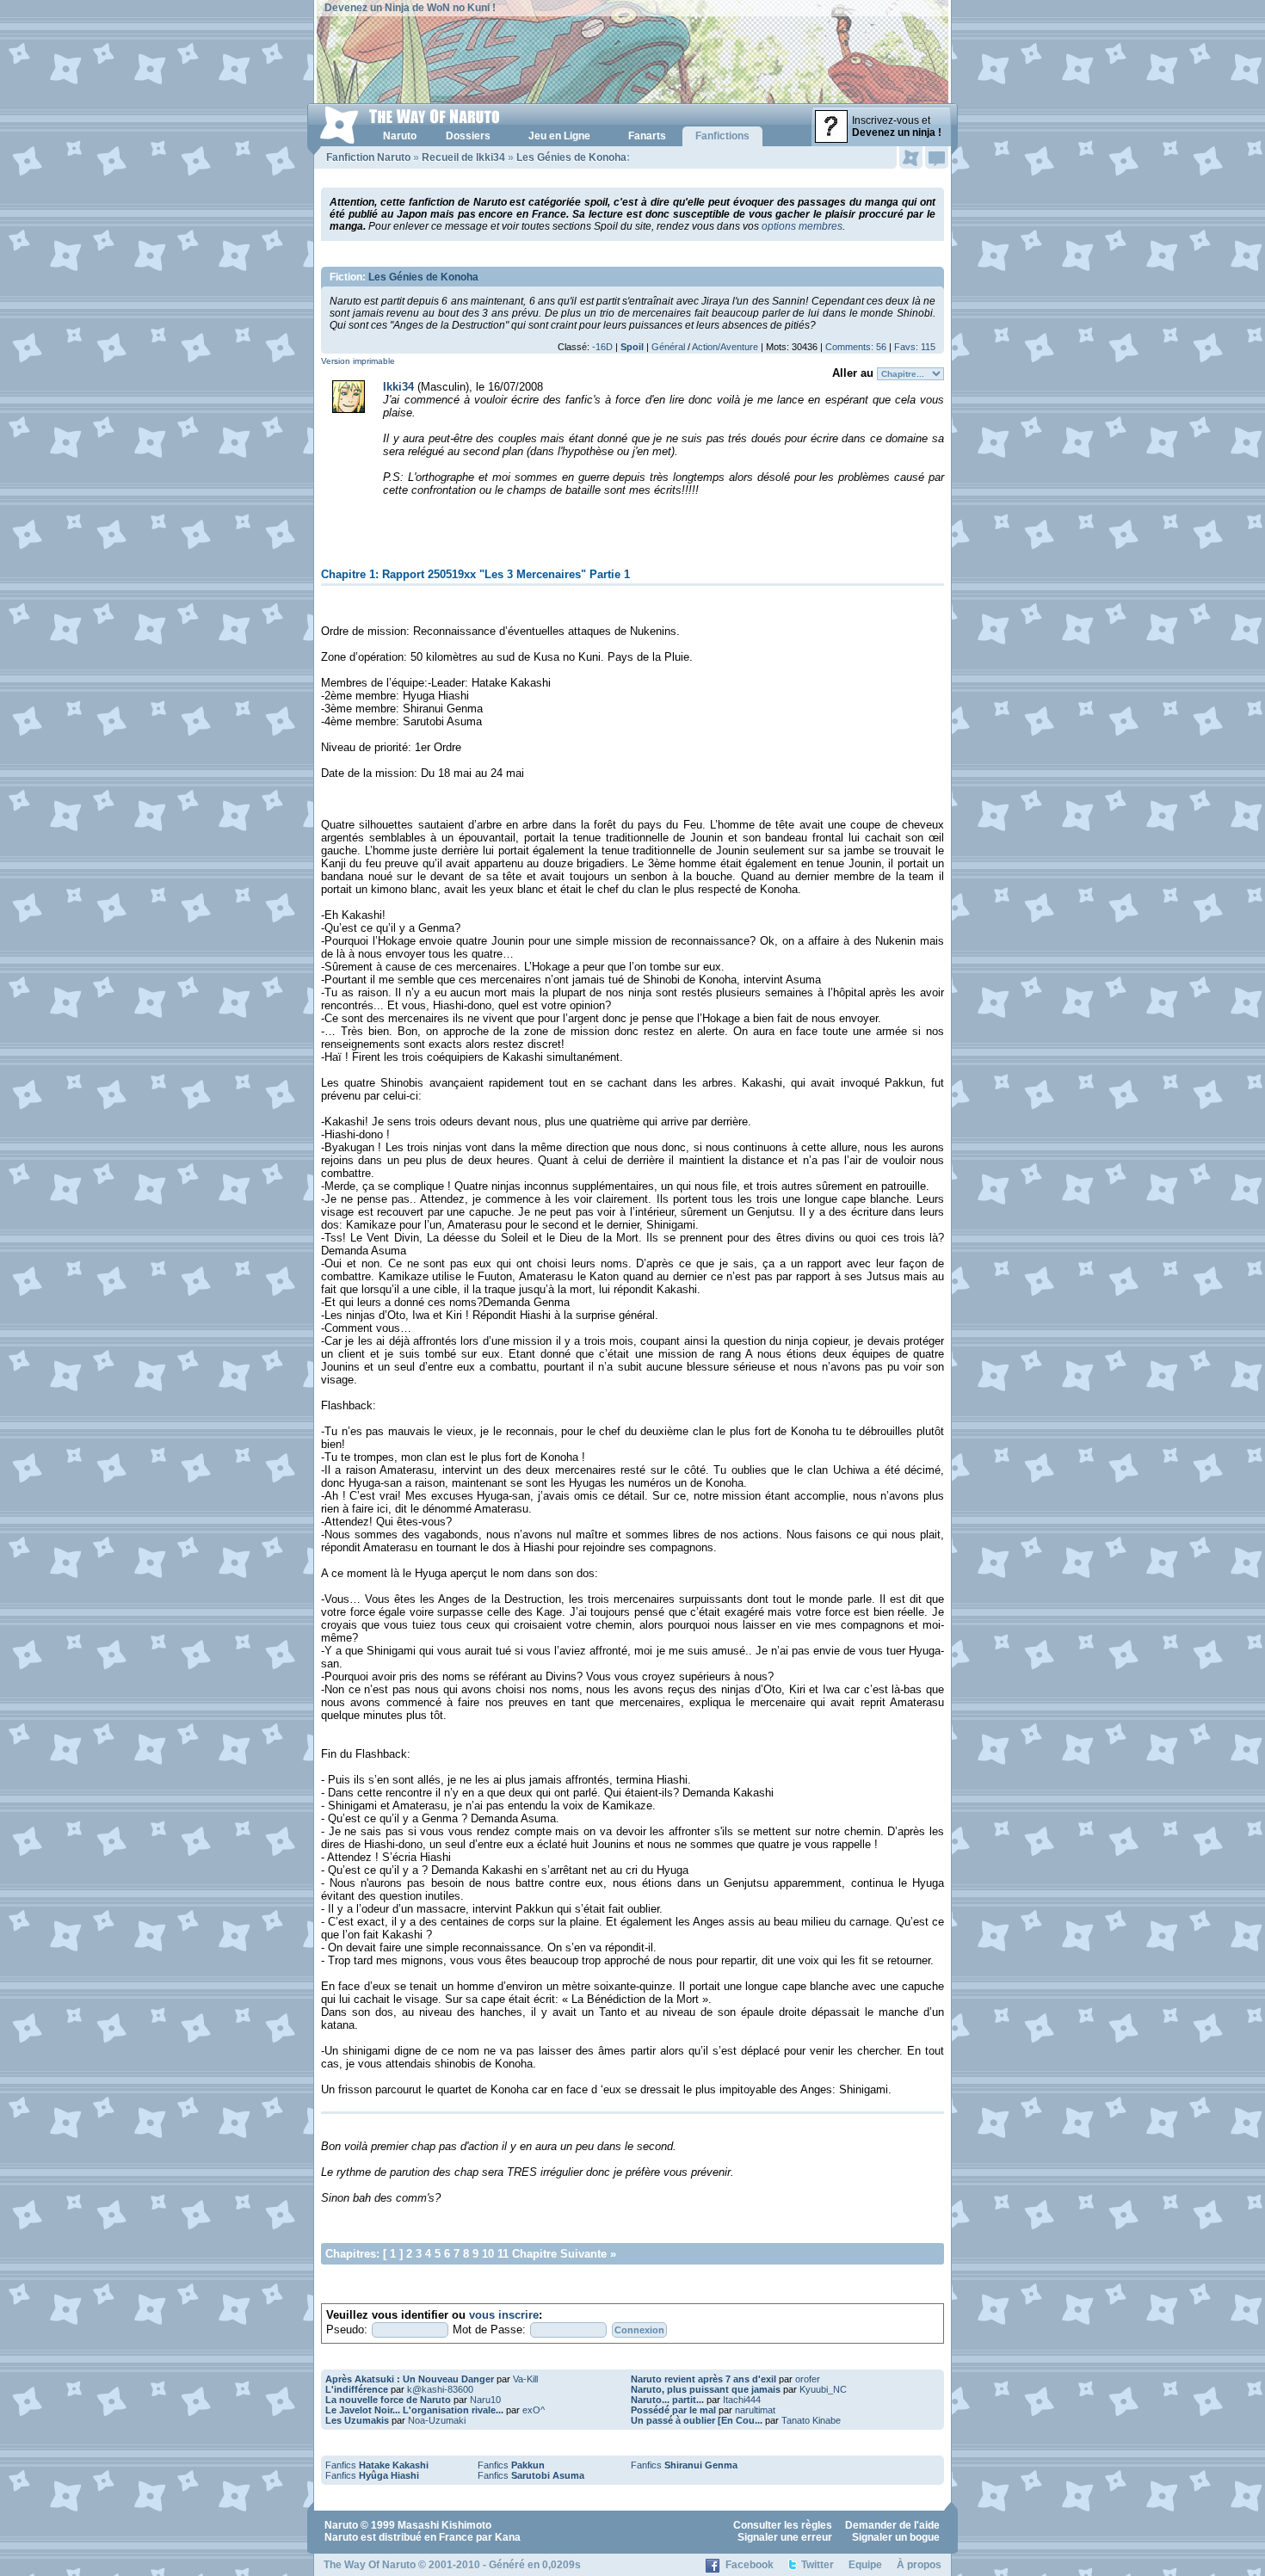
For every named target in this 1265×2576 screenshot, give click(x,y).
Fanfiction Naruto (368, 157)
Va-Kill (525, 2379)
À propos (919, 2565)
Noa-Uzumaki (437, 2420)
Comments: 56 (856, 347)
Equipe (865, 2565)
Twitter (818, 2565)
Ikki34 (398, 387)
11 (503, 2254)
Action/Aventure (725, 347)
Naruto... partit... (667, 2400)
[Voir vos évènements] (911, 157)
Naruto (341, 2525)
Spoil (632, 347)
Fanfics (377, 2465)
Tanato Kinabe (811, 2420)
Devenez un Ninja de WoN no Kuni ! (410, 8)
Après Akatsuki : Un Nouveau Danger (410, 2379)
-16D (602, 347)
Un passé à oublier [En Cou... (697, 2420)
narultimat (755, 2410)
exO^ (534, 2410)
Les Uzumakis (357, 2420)
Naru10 (485, 2400)
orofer (808, 2379)
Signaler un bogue (896, 2537)
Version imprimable (358, 361)
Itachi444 (742, 2400)
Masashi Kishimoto (444, 2525)
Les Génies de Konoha (571, 157)
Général (668, 347)
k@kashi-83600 (440, 2389)
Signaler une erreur (785, 2537)
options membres (802, 226)
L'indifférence (357, 2389)
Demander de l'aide (892, 2525)
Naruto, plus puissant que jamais (706, 2389)
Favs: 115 (915, 347)
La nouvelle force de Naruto (388, 2400)
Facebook (750, 2565)
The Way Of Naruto (370, 2565)
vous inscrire (504, 2315)
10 (488, 2254)
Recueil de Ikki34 (463, 157)
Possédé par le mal (673, 2410)
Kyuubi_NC (823, 2389)
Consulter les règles (783, 2525)
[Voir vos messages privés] (937, 157)
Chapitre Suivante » (564, 2254)
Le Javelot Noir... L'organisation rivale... (414, 2410)
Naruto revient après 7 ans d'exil (703, 2379)
